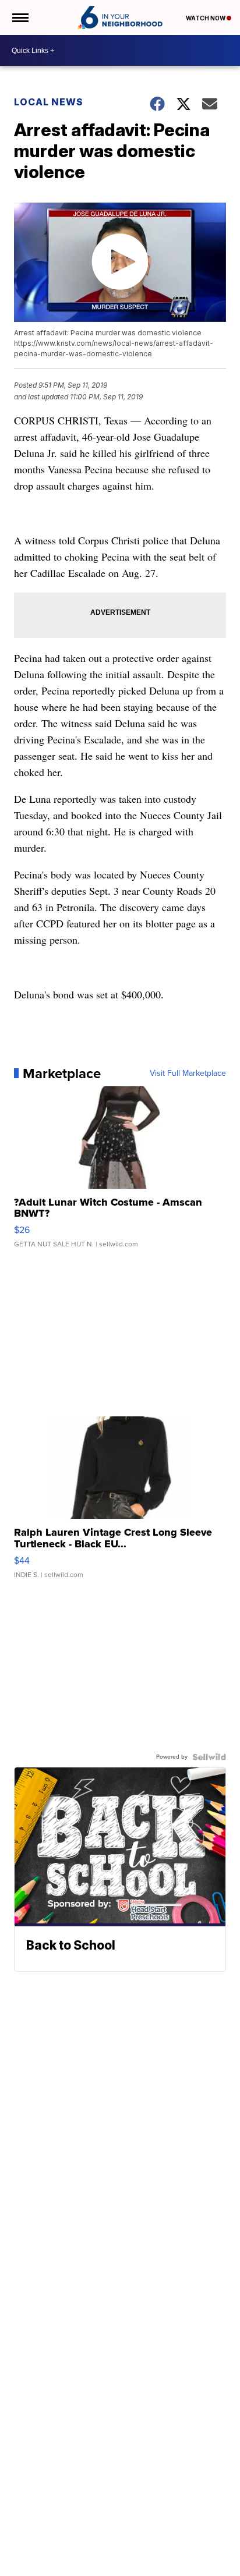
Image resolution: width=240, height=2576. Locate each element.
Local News (49, 102)
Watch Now (206, 18)
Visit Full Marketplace (188, 1073)
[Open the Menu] (20, 17)
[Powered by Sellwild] (209, 1757)
